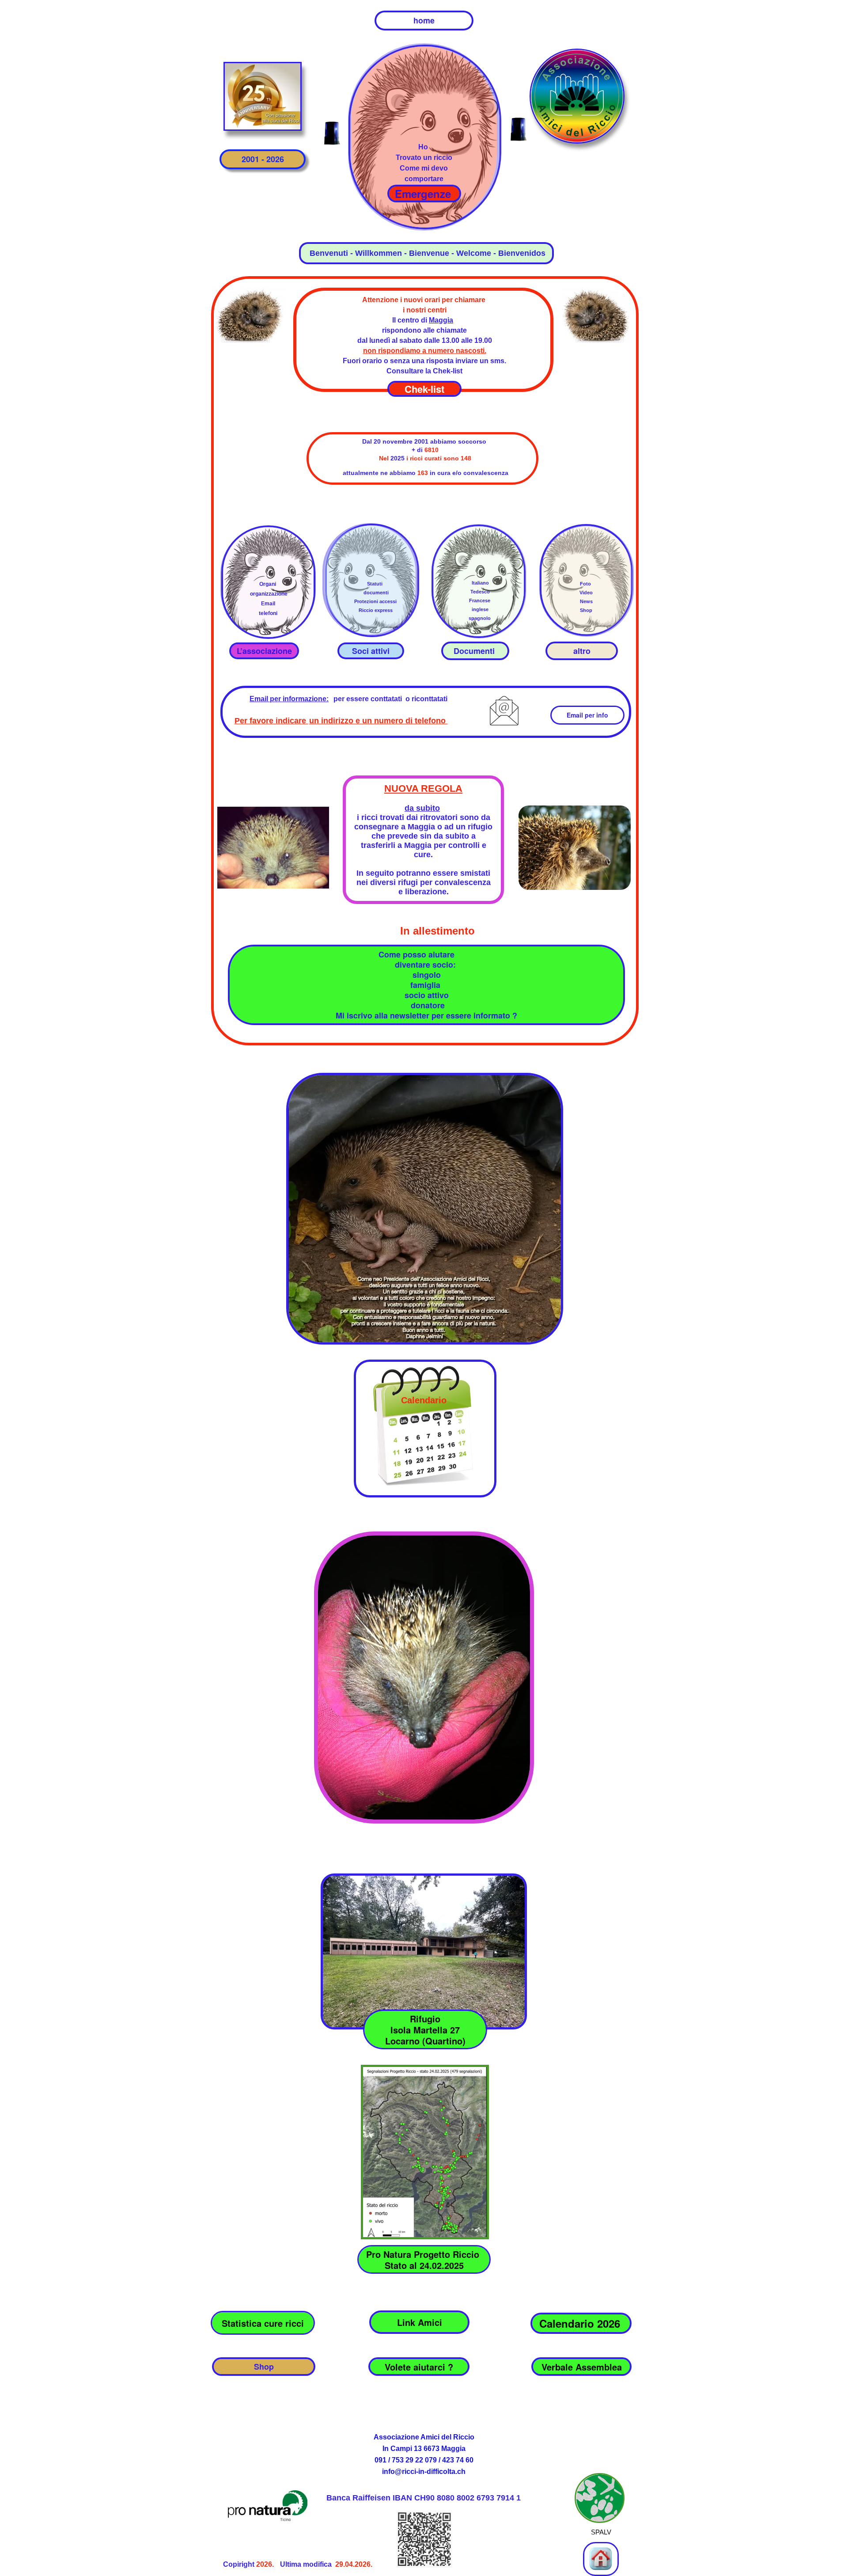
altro (582, 651)
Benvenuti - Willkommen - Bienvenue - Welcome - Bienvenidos (426, 253)
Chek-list (424, 389)
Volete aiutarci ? (419, 2367)
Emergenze (424, 194)
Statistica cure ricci (263, 2323)
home (424, 20)
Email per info (587, 715)
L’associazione (264, 651)
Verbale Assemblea (582, 2367)
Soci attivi (371, 651)
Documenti (475, 651)
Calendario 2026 (581, 2323)
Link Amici (420, 2322)
